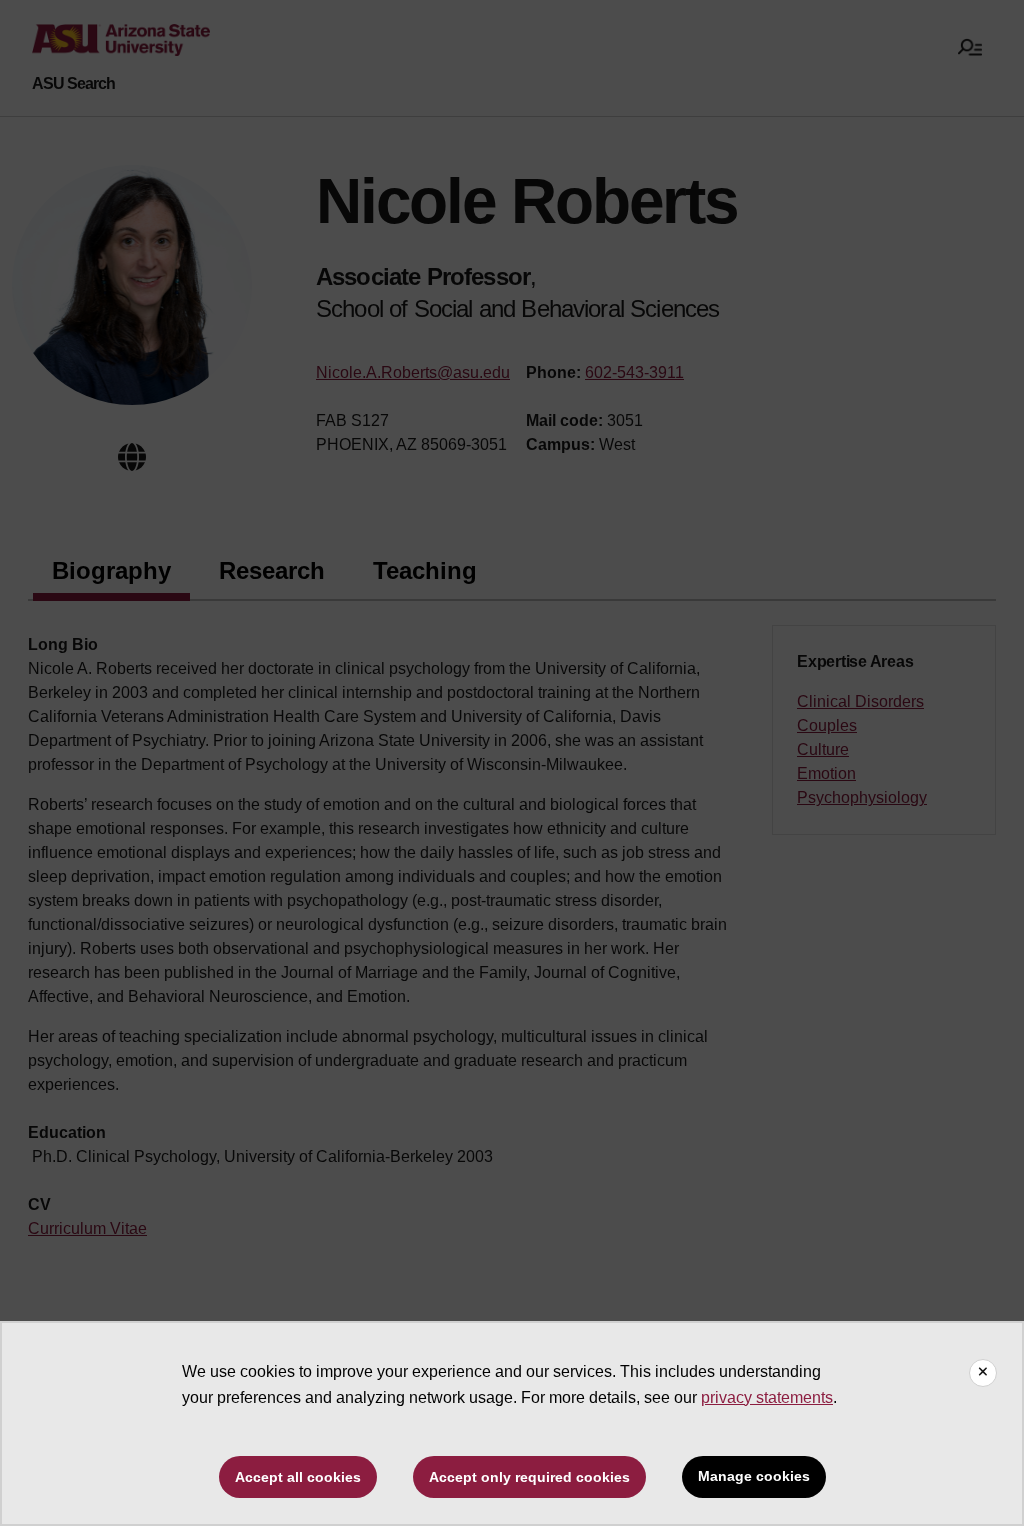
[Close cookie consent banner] (983, 1373)
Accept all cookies (298, 1477)
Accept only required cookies (529, 1477)
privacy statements (767, 1397)
